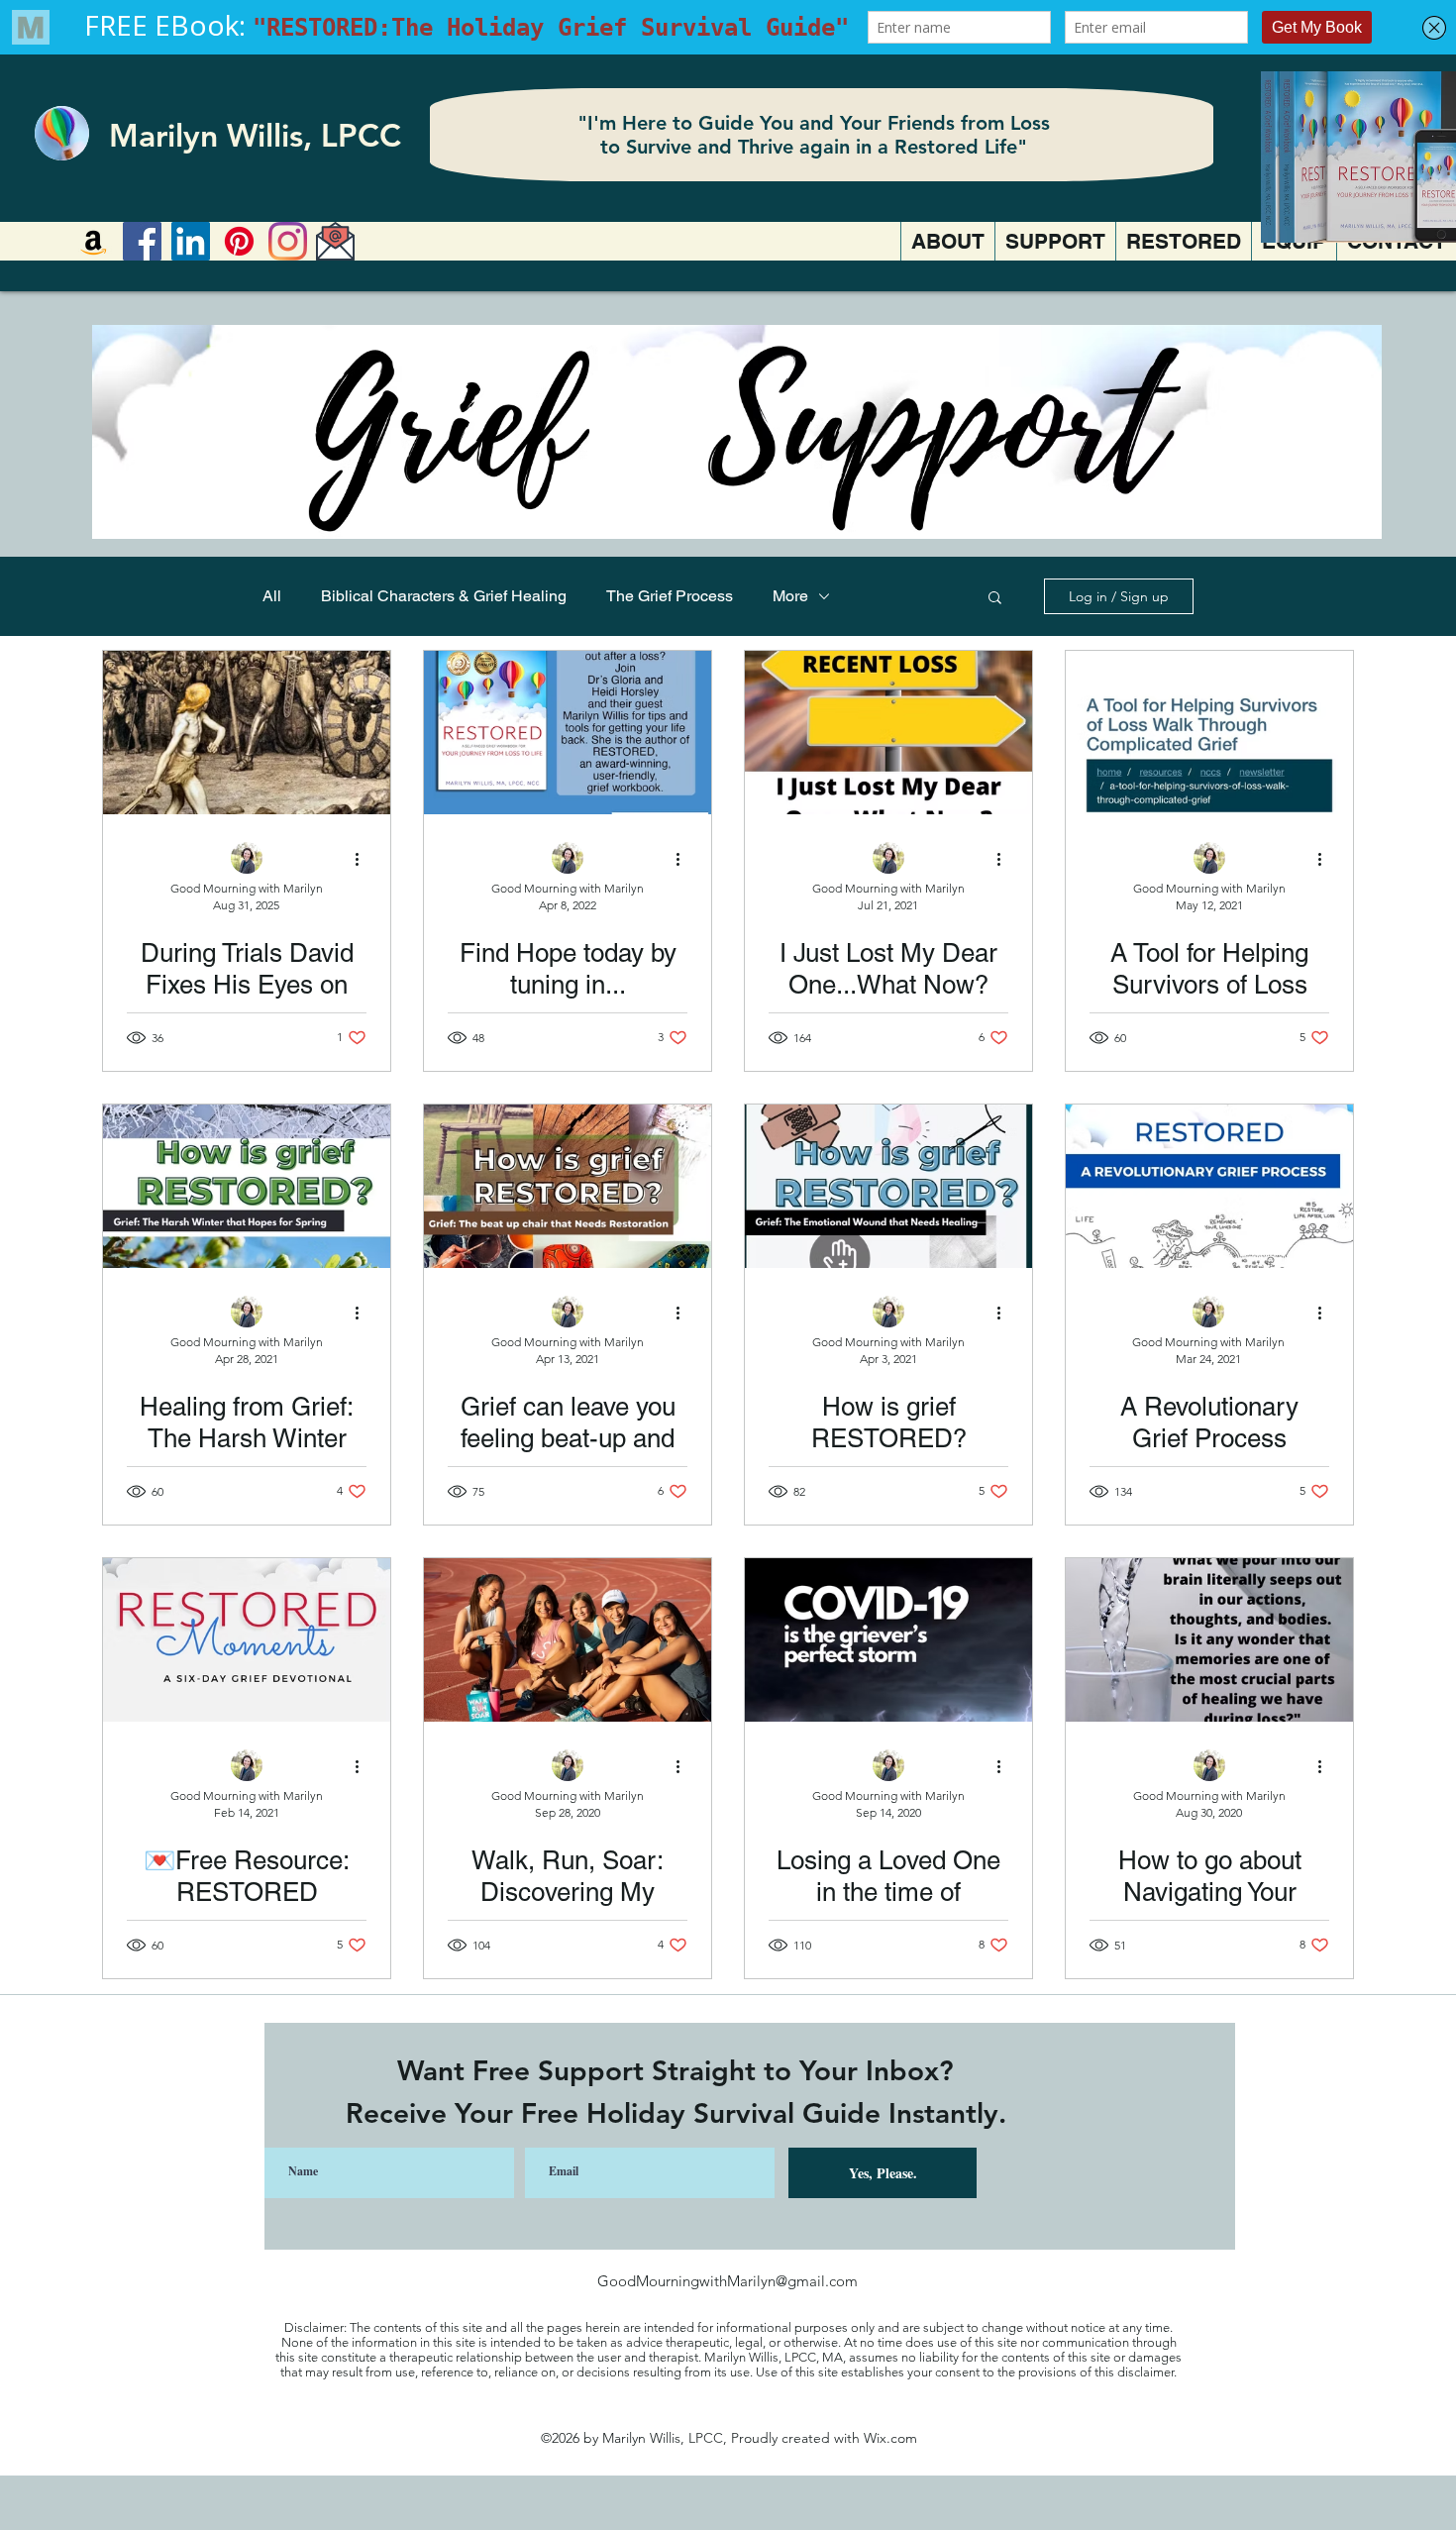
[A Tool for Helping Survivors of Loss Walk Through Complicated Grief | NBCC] (1209, 733)
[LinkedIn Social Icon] (191, 241)
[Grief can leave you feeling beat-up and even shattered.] (568, 1186)
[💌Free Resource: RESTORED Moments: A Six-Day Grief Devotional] (247, 1640)
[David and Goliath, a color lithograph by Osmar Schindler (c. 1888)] (247, 733)
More (790, 596)
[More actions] (364, 859)
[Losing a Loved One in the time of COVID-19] (888, 1640)
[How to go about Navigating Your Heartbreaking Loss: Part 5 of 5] (1209, 1640)
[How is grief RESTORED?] (888, 1186)
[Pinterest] (239, 241)
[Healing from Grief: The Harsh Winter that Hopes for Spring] (247, 1186)
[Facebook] (142, 241)
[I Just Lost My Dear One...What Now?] (888, 733)
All (272, 596)
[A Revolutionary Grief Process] (1209, 1186)
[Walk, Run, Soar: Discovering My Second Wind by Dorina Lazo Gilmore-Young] (568, 1640)
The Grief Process (670, 596)
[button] (995, 599)
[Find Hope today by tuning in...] (568, 733)
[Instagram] (288, 241)
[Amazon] (94, 241)
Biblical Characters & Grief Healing (444, 596)
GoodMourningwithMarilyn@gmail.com (728, 2281)
